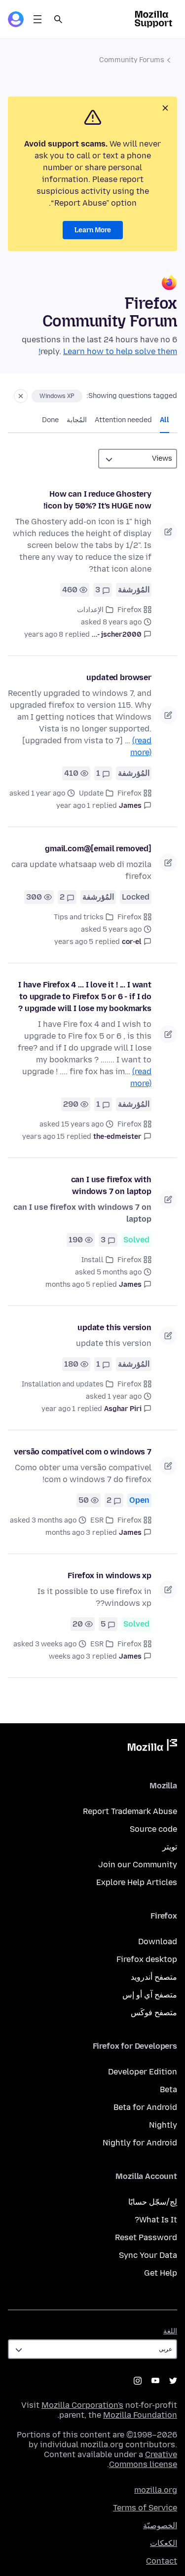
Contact (162, 2561)
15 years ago (43, 1137)
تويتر (170, 1847)
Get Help (161, 2273)
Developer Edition (143, 2072)
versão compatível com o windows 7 (83, 1452)
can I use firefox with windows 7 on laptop (111, 1185)
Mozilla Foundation (140, 2415)
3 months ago (68, 1533)
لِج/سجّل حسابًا (153, 2202)
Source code (153, 1829)
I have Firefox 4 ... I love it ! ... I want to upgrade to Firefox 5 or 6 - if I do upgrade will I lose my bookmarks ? (85, 997)
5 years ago (74, 942)
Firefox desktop (147, 1959)
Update (91, 793)
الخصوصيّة (160, 2525)
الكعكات (164, 2543)
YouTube (155, 2381)
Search (58, 19)
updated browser (119, 677)
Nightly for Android (140, 2143)
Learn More (93, 230)
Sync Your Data (148, 2255)
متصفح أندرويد (154, 1977)
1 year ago (73, 806)
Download (158, 1941)
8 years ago (44, 635)
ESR (97, 1520)
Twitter (173, 2381)
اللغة (170, 2331)
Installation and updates (63, 1384)
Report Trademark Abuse (130, 1811)
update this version (114, 1327)
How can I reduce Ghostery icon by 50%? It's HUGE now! (97, 500)
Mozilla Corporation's (82, 2405)
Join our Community (138, 1865)
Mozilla (152, 1747)
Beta (168, 2089)
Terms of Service (145, 2508)
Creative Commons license (143, 2459)
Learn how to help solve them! (108, 351)
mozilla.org (156, 2490)
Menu (37, 19)
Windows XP (57, 396)
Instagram (138, 2381)
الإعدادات (90, 610)
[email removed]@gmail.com (98, 849)
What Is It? (156, 2220)
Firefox (129, 610)
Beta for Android (145, 2107)
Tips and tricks (79, 917)
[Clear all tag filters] (21, 396)
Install (92, 1260)
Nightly (163, 2125)
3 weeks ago (70, 1656)
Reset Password (146, 2237)
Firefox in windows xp (110, 1576)
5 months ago (68, 1285)
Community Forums (132, 60)
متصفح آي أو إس (150, 1995)
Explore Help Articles (137, 1882)
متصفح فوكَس (154, 2013)
